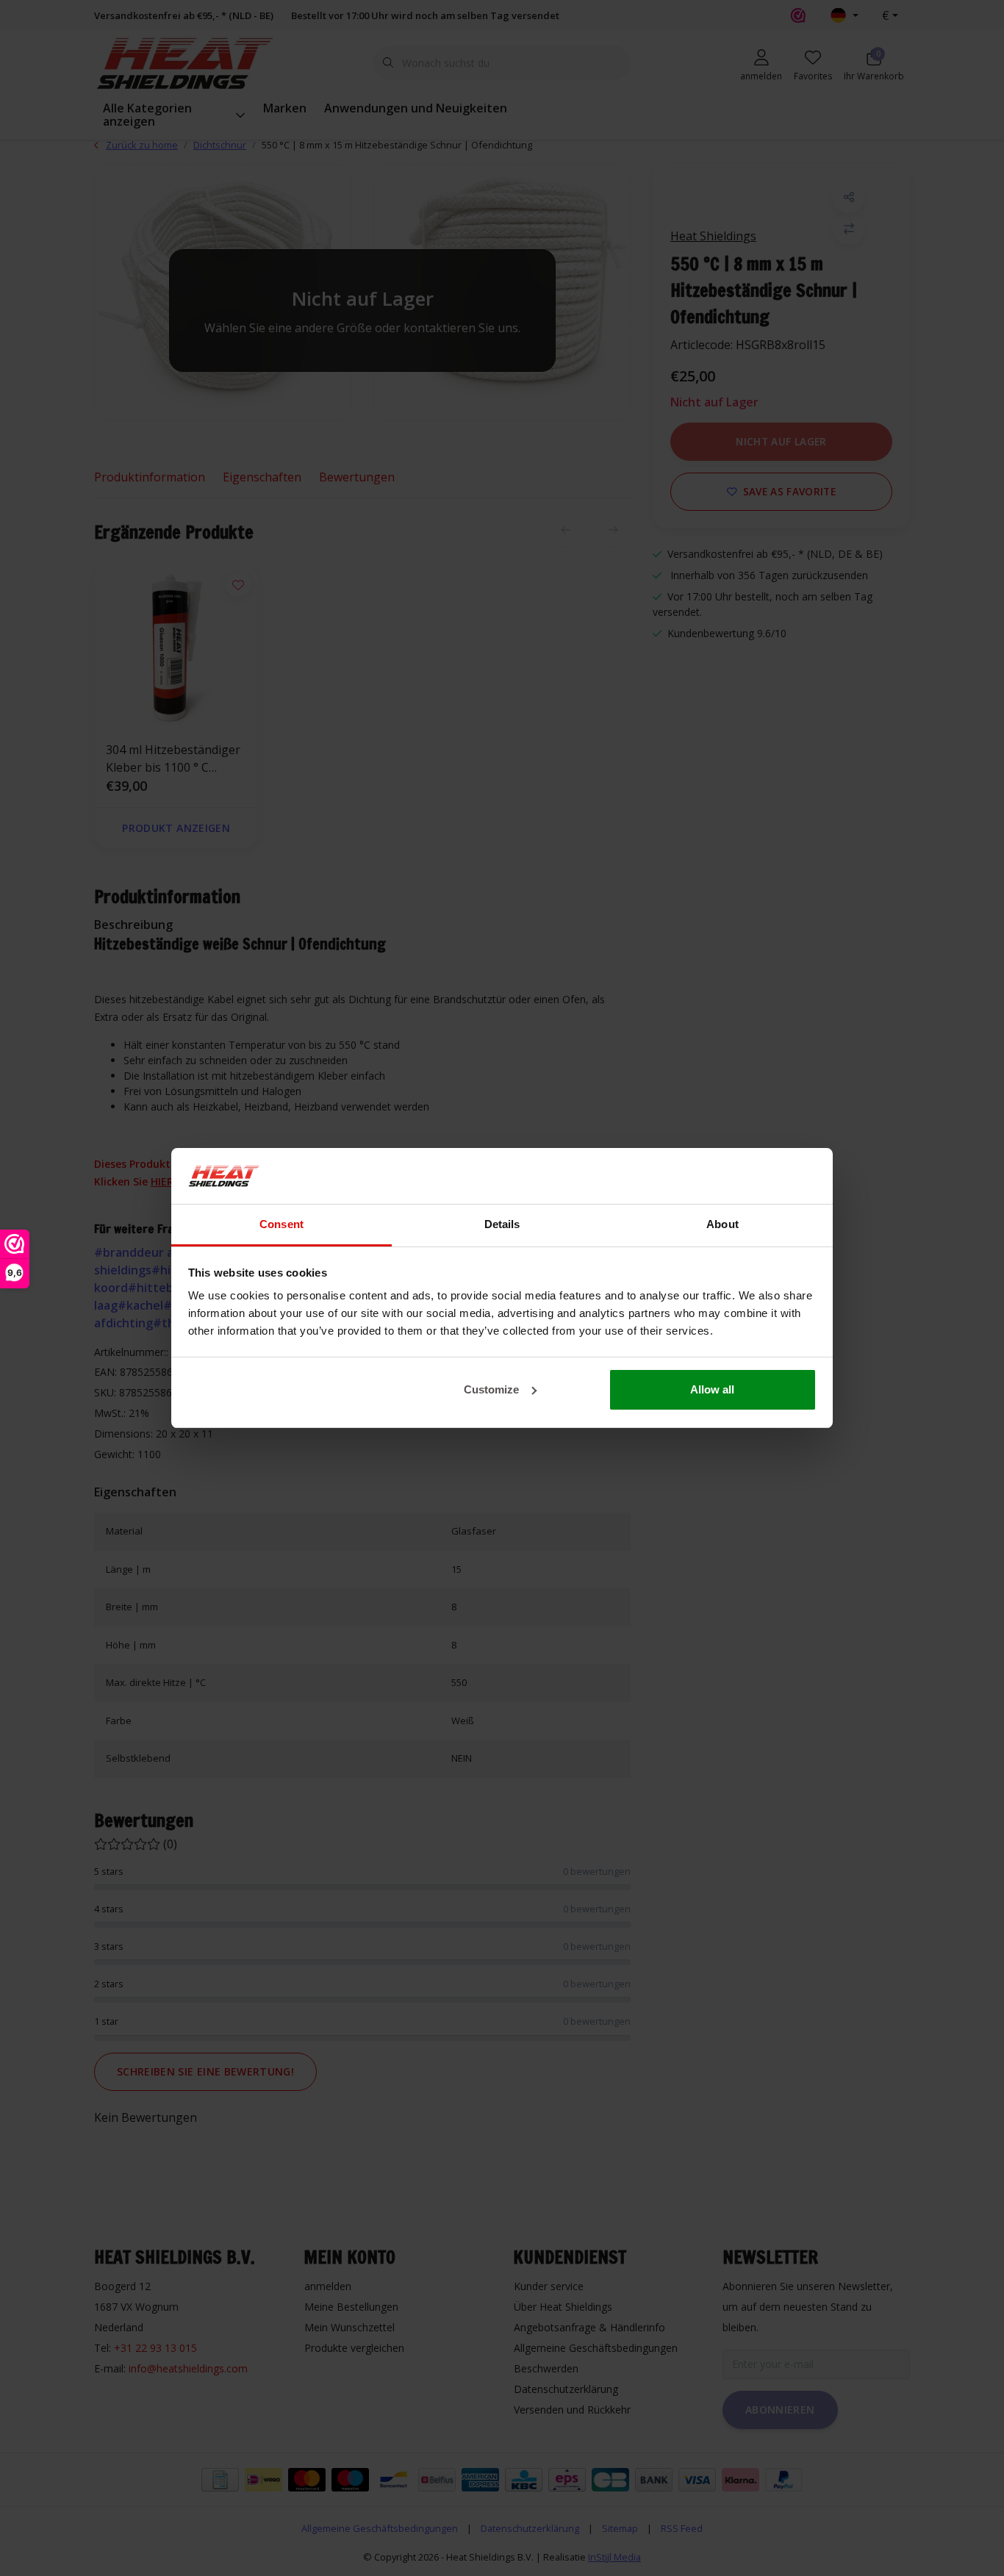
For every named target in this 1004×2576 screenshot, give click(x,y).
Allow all (712, 1389)
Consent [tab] (282, 1224)
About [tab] (722, 1224)
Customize (491, 1389)
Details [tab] (502, 1224)
